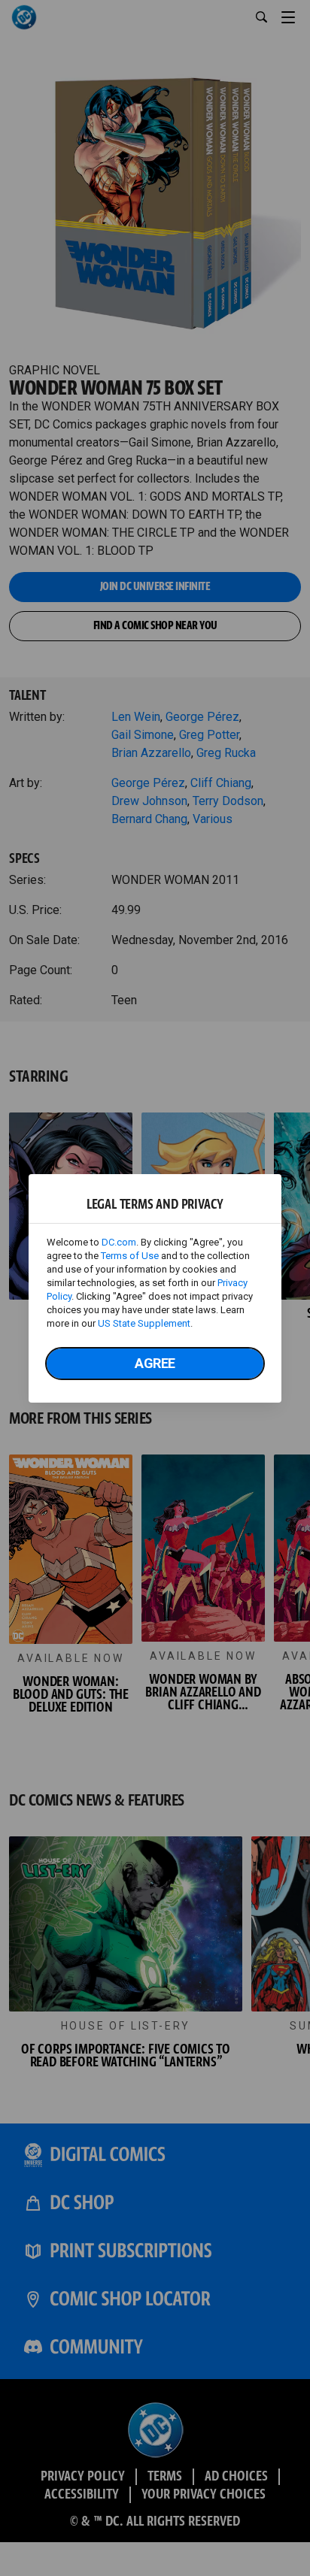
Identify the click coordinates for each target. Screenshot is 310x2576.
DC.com (119, 1242)
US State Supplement (144, 1323)
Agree (155, 1363)
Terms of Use (130, 1256)
